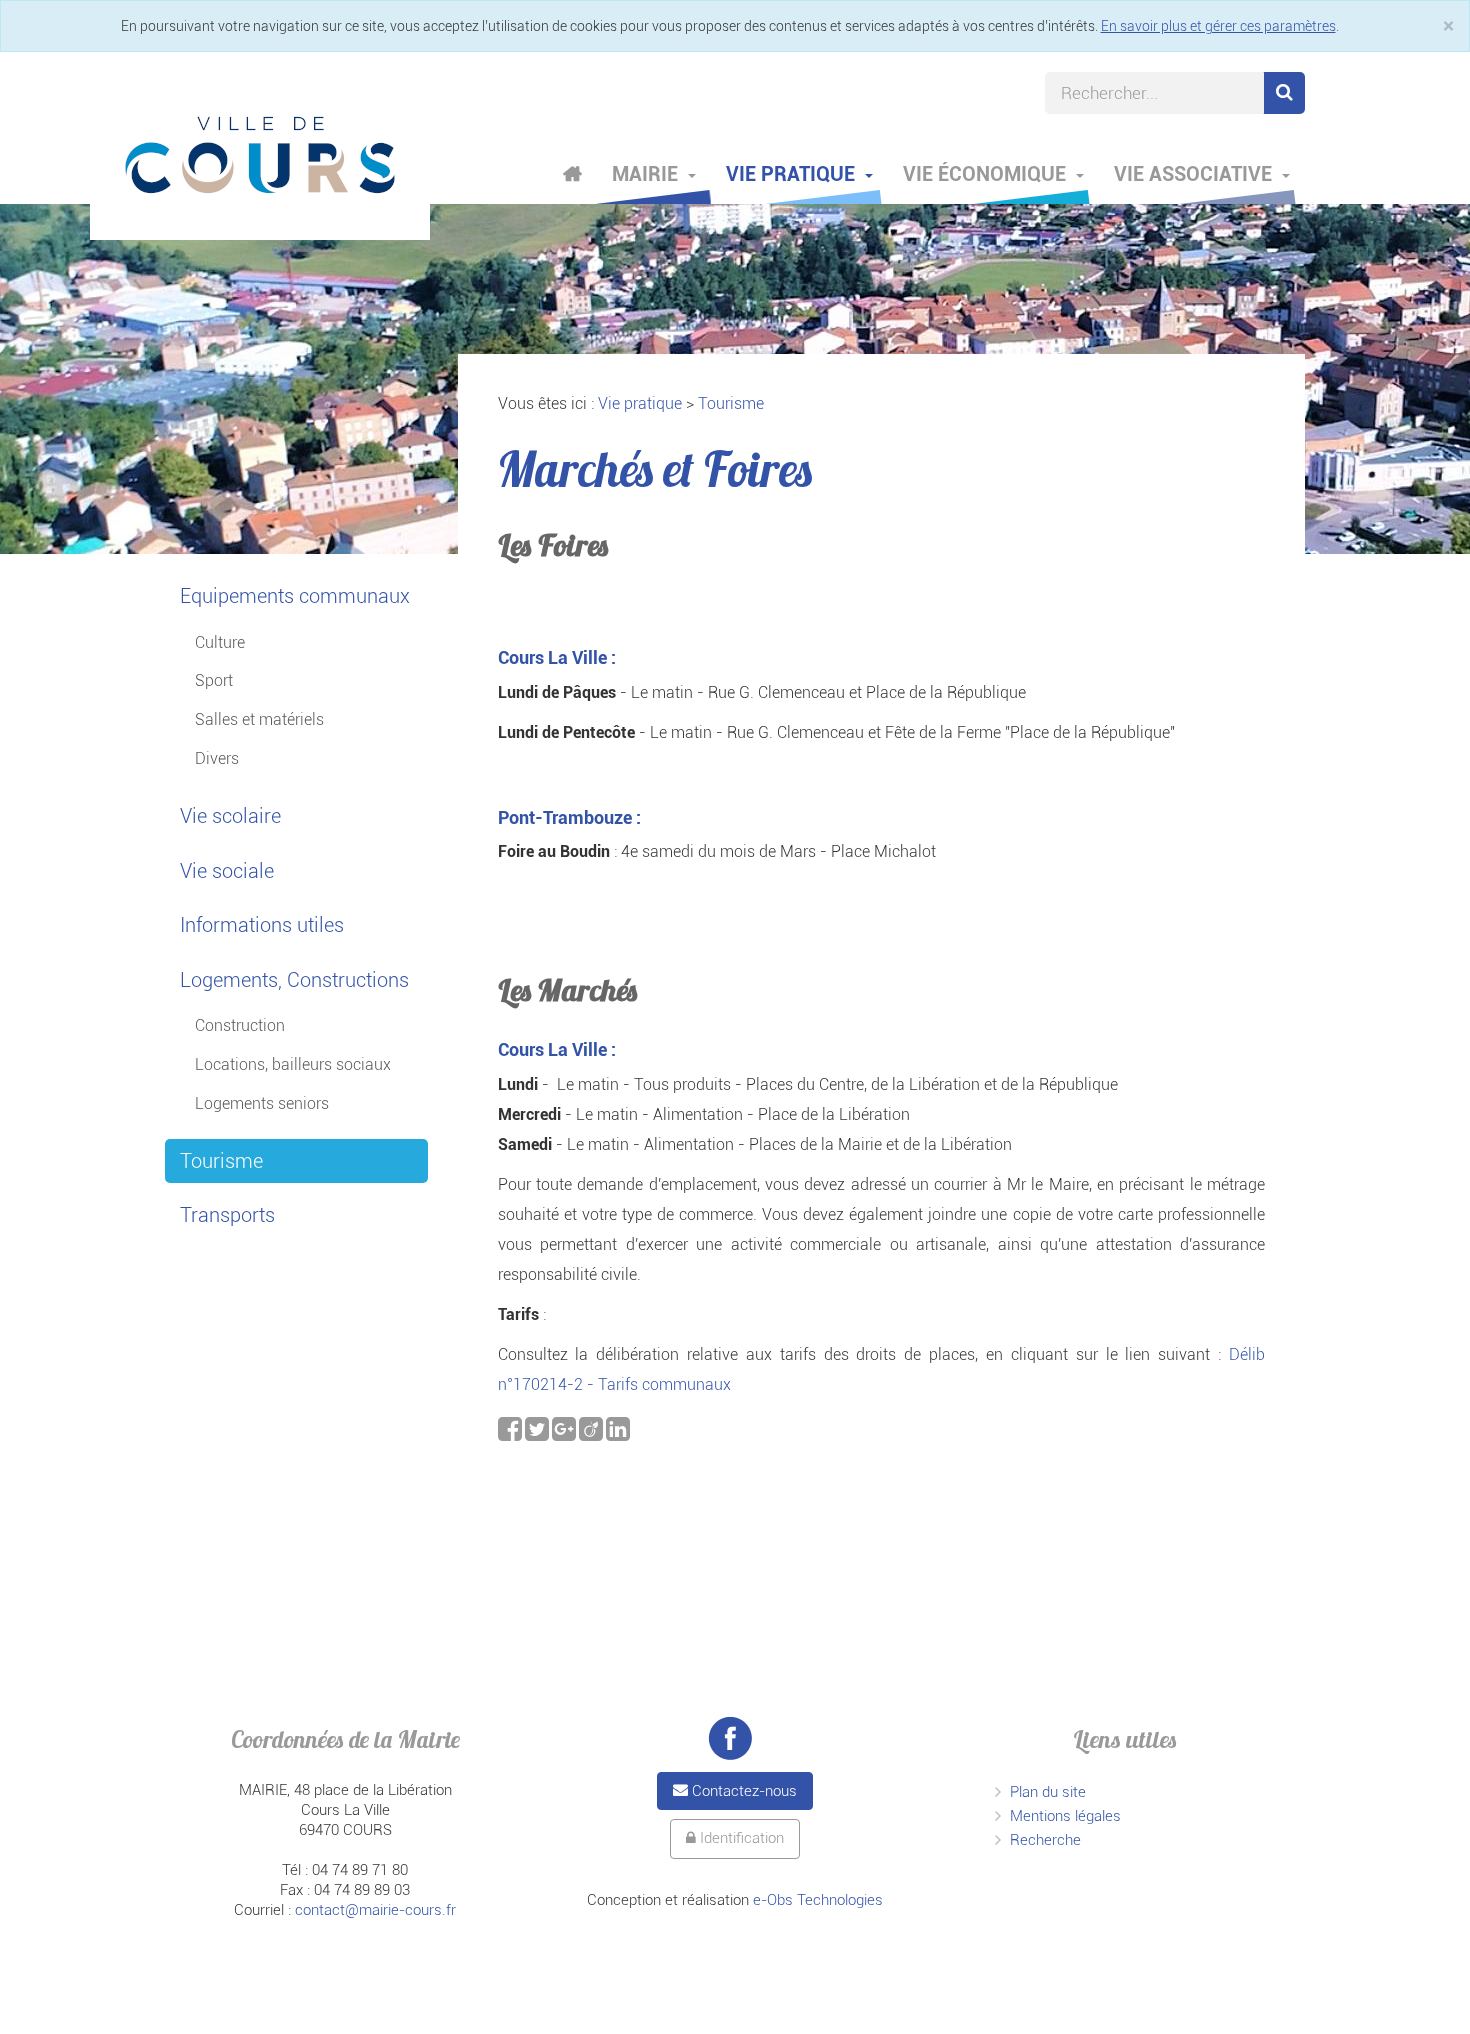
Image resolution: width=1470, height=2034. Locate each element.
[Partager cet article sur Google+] (565, 1434)
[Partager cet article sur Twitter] (538, 1434)
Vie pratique (793, 174)
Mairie (647, 174)
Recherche (1045, 1840)
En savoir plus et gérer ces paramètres (1218, 26)
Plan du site (1048, 1792)
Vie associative (1195, 174)
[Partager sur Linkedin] (618, 1434)
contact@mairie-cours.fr (375, 1910)
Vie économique (987, 174)
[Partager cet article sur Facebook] (511, 1434)
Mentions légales (1065, 1816)
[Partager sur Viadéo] (592, 1434)
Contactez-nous (742, 1791)
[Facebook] (730, 1738)
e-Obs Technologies (818, 1900)
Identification (740, 1838)
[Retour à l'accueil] (260, 155)
